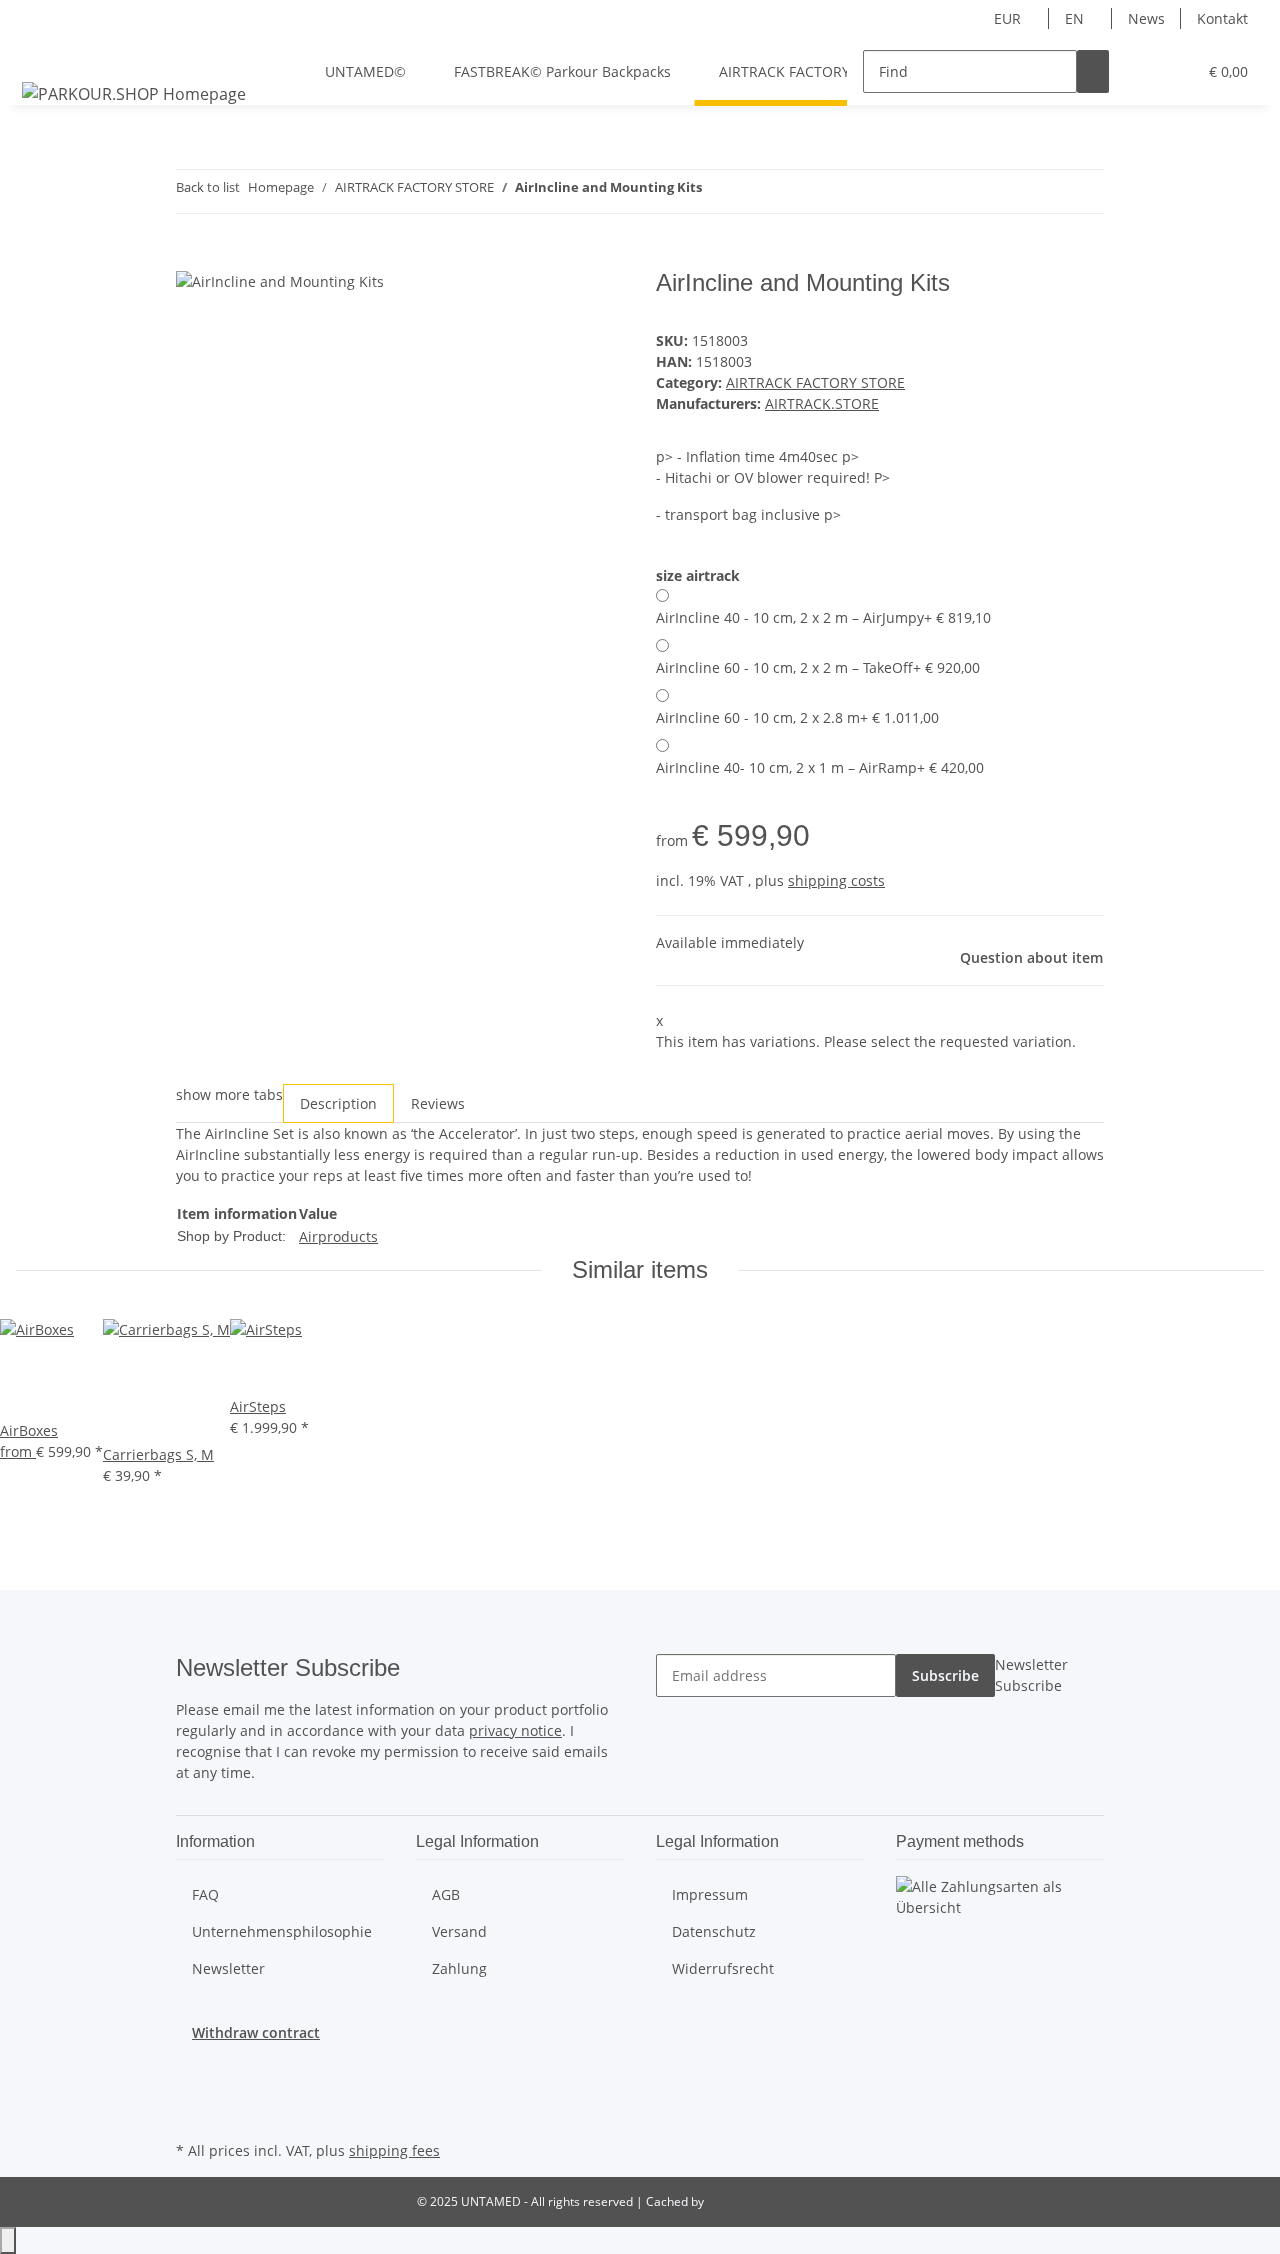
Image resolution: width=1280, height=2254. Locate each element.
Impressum (710, 1894)
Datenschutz (714, 1931)
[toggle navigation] (41, 54)
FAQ (205, 1894)
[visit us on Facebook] (192, 2066)
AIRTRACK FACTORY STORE (815, 382)
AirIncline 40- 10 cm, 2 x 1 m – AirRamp (820, 767)
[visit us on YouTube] (192, 2090)
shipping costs (836, 880)
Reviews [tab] (438, 1103)
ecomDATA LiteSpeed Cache (785, 2201)
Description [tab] (338, 1103)
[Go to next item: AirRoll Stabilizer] (754, 191)
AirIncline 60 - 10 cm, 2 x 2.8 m (797, 717)
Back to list (208, 187)
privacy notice (515, 1730)
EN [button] (1076, 18)
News (1146, 18)
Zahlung (459, 1968)
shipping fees (394, 2150)
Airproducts (338, 1236)
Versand (459, 1931)
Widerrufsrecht (723, 1968)
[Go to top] (8, 2240)
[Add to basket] (192, 258)
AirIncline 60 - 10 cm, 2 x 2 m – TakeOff (818, 667)
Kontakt (1222, 18)
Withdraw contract (256, 2032)
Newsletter (228, 1968)
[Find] (1093, 71)
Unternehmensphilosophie (282, 1931)
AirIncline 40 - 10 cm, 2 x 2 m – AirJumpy (823, 617)
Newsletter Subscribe (1031, 1675)
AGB (446, 1894)
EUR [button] (1009, 18)
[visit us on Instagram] (192, 2113)
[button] (1141, 71)
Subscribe (945, 1675)
